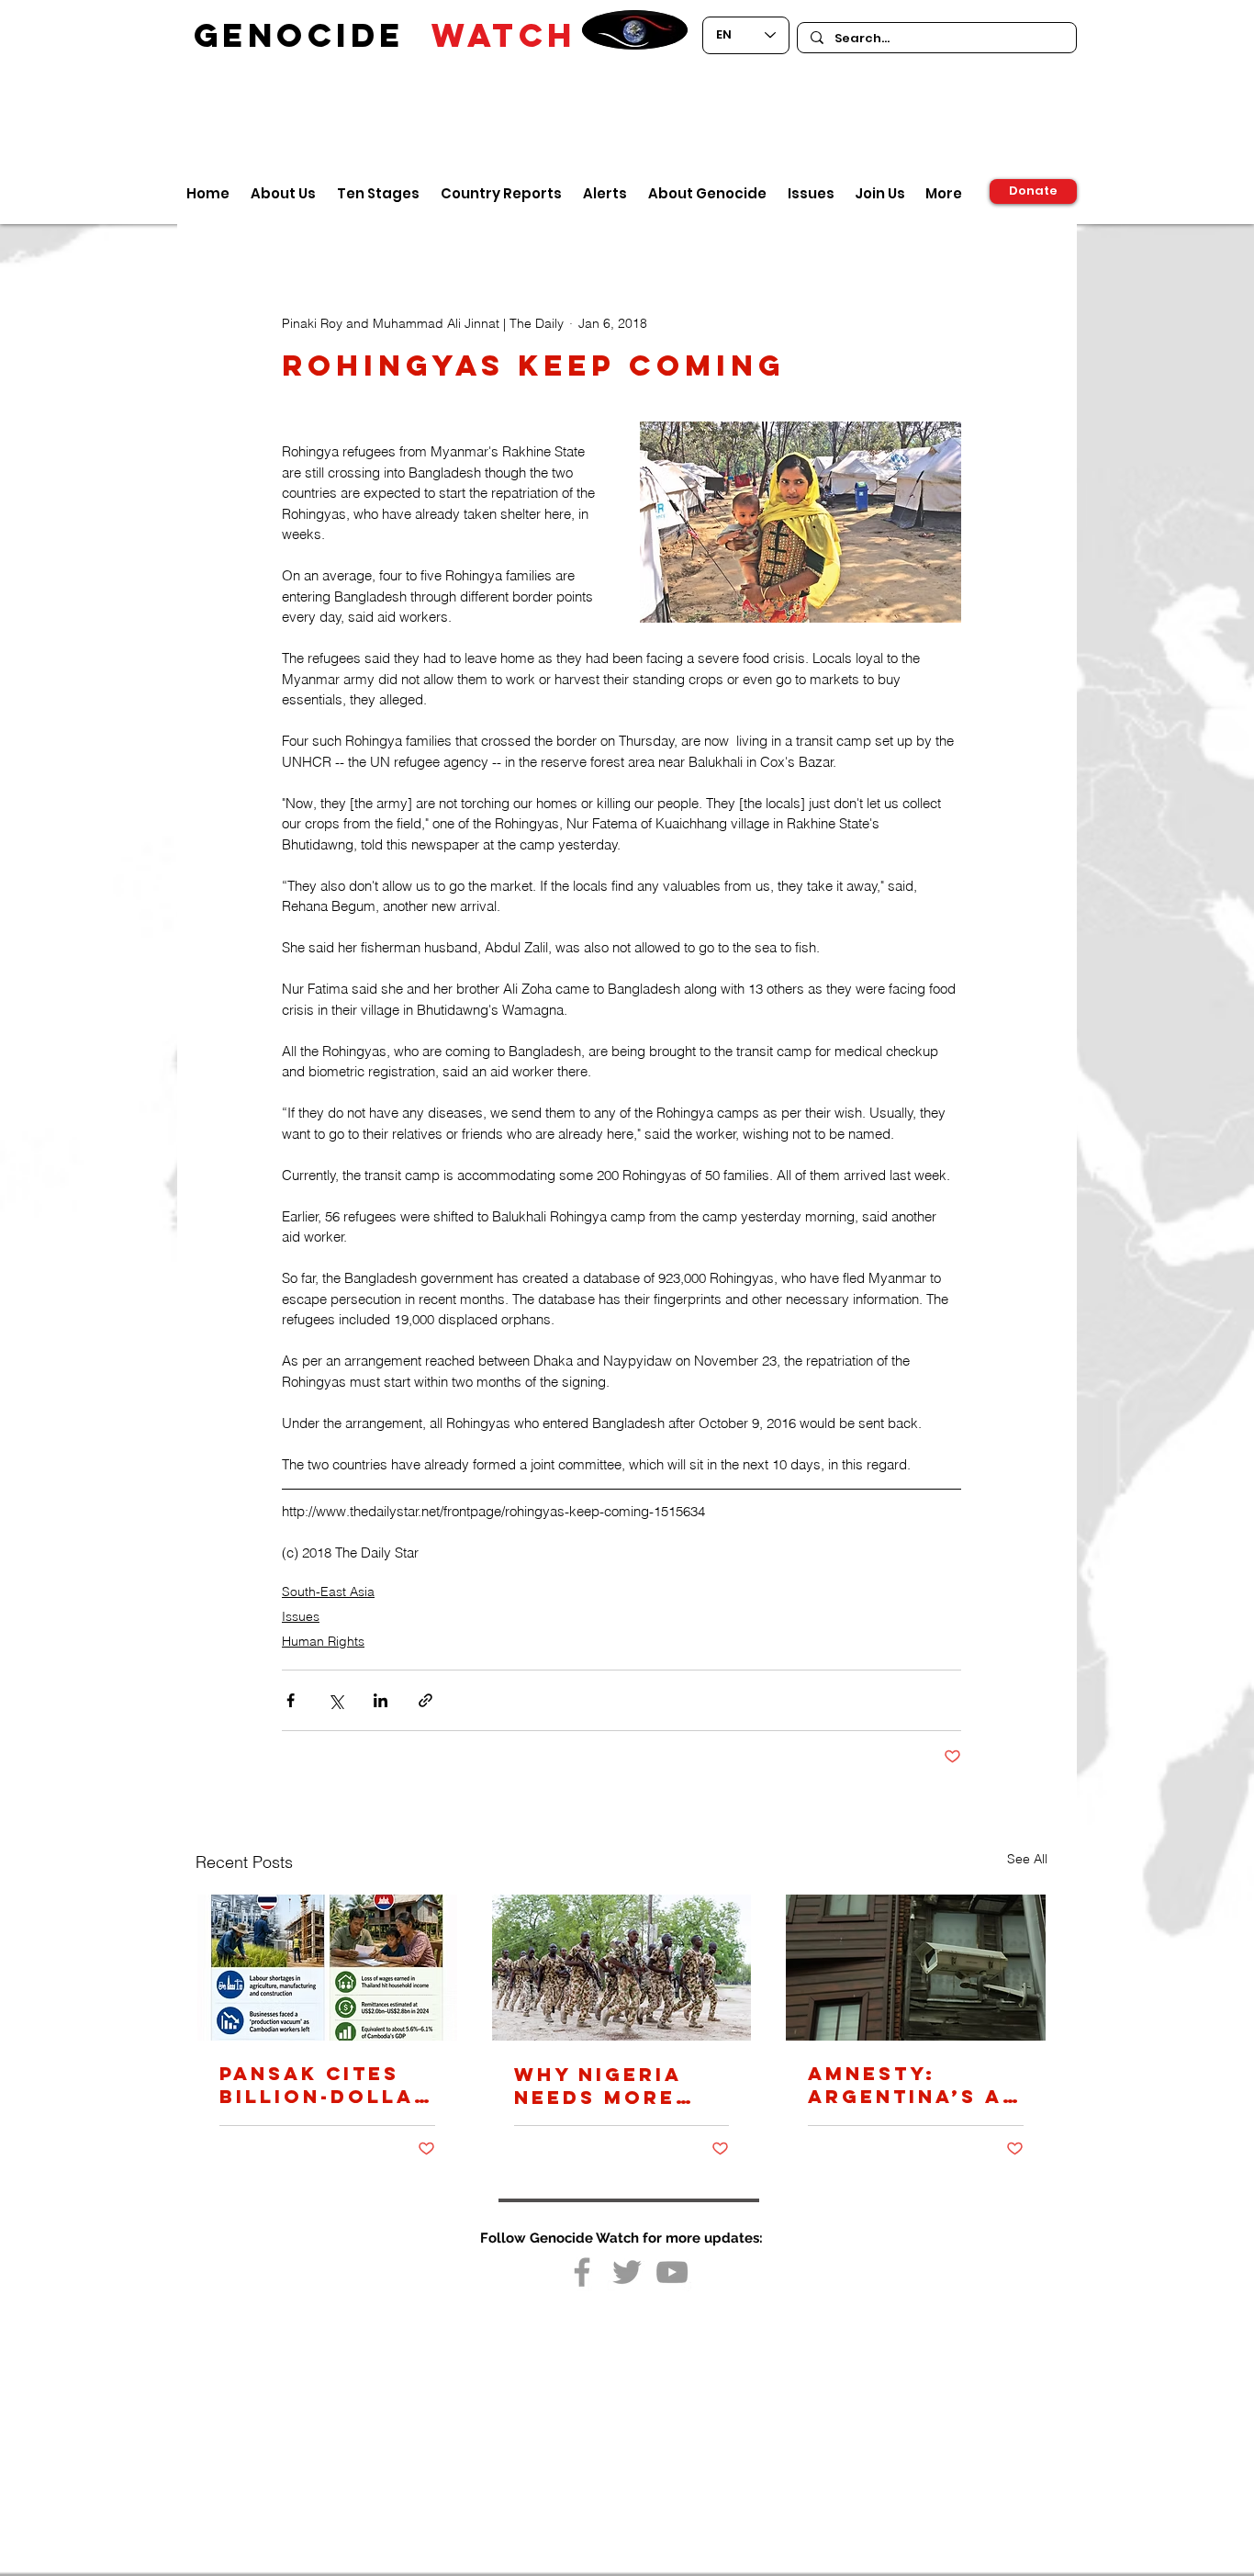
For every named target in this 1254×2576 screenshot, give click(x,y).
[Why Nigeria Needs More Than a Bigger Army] (622, 1968)
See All (1027, 1859)
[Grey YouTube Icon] (672, 2272)
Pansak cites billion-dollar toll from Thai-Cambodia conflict (325, 2085)
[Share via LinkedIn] (381, 1700)
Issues (301, 1616)
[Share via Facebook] (291, 1700)
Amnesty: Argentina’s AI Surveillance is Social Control (910, 2085)
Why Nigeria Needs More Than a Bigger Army (612, 2086)
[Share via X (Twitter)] (336, 1700)
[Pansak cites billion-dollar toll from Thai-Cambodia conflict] (327, 1968)
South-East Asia (328, 1592)
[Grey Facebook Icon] (582, 2272)
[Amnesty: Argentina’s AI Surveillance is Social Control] (916, 1968)
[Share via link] (425, 1700)
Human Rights (323, 1641)
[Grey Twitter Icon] (627, 2272)
